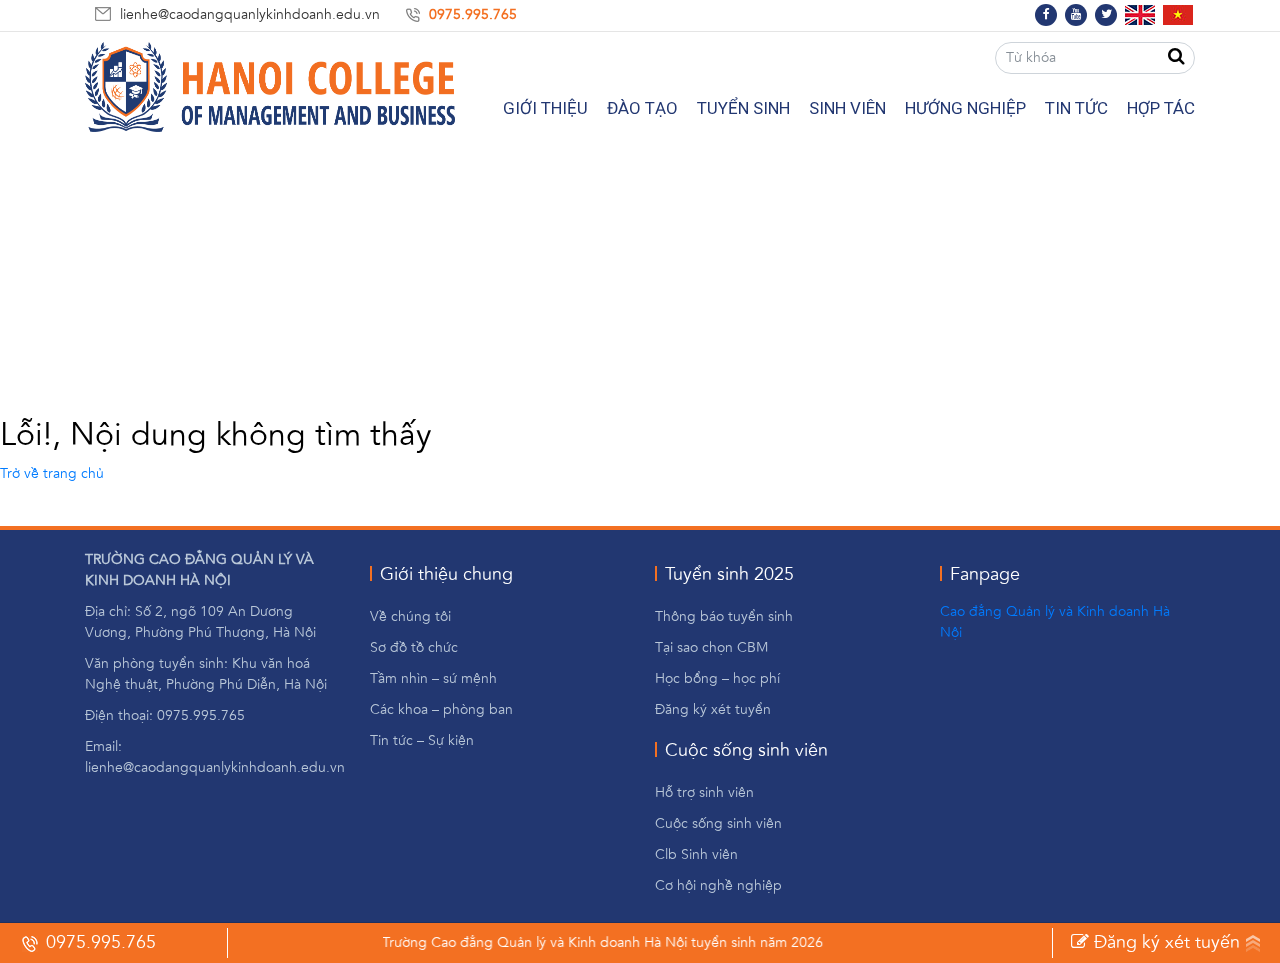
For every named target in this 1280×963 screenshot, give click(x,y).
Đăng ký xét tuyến (1164, 943)
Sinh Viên (847, 108)
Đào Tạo (642, 108)
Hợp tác (1161, 108)
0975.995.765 (473, 15)
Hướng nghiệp (965, 108)
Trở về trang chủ (52, 474)
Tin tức (1076, 108)
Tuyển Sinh (743, 108)
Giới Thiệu (545, 108)
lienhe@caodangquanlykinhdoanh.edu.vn (250, 15)
